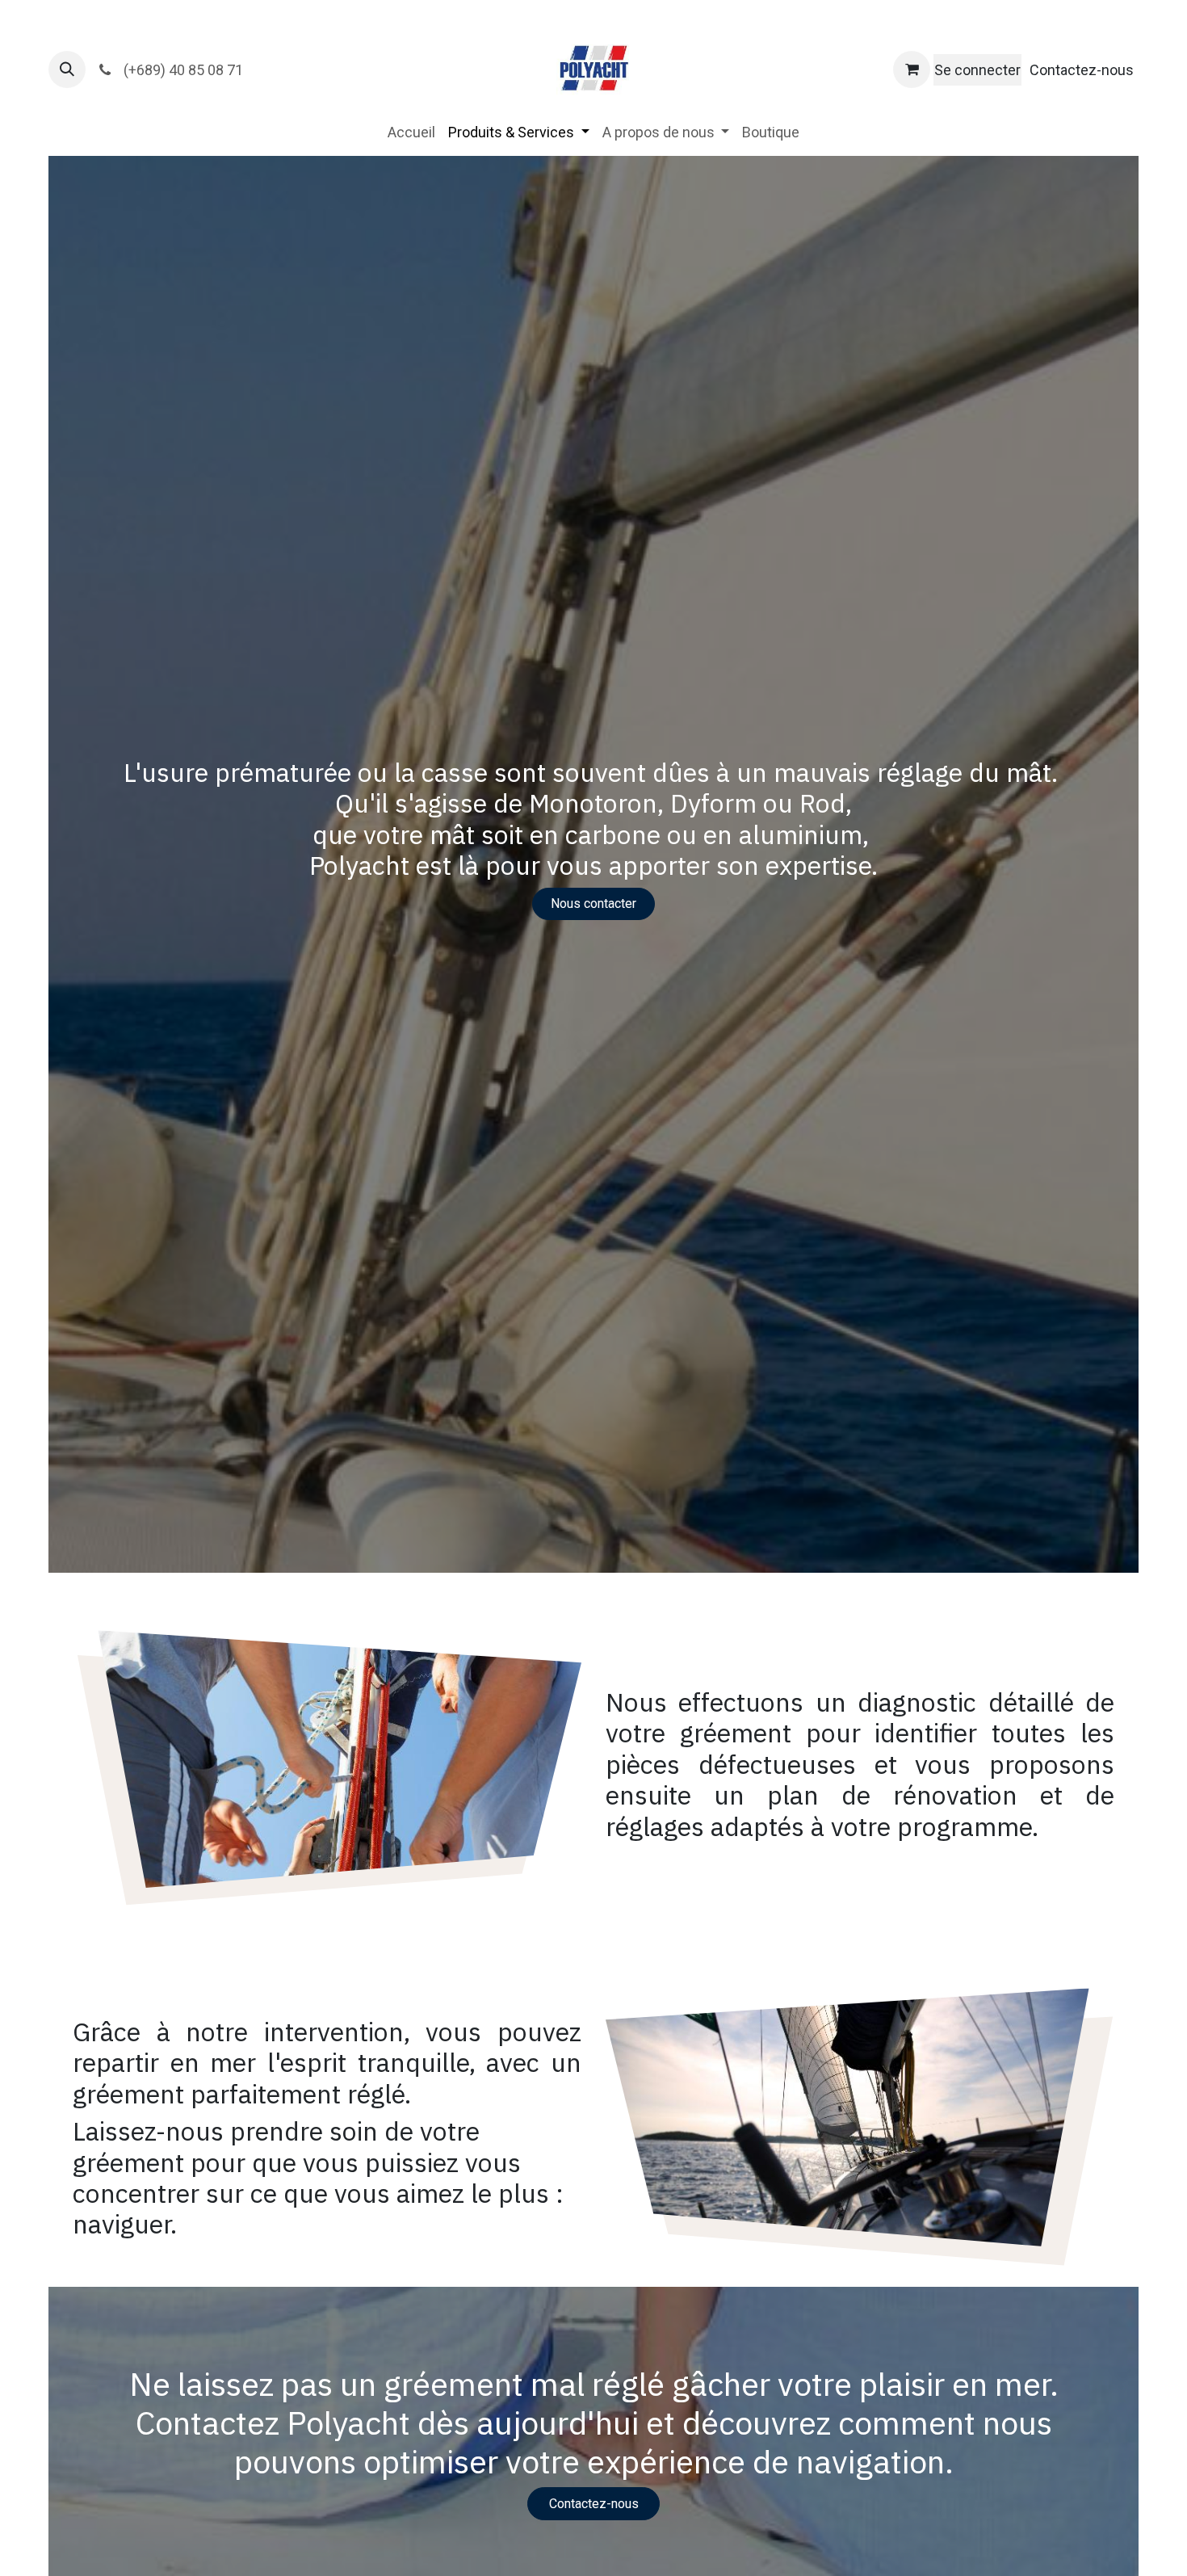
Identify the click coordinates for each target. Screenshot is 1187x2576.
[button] (67, 69)
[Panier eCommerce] (912, 69)
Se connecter (977, 70)
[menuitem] (411, 132)
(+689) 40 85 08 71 (182, 70)
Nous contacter (593, 903)
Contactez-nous (1082, 70)
